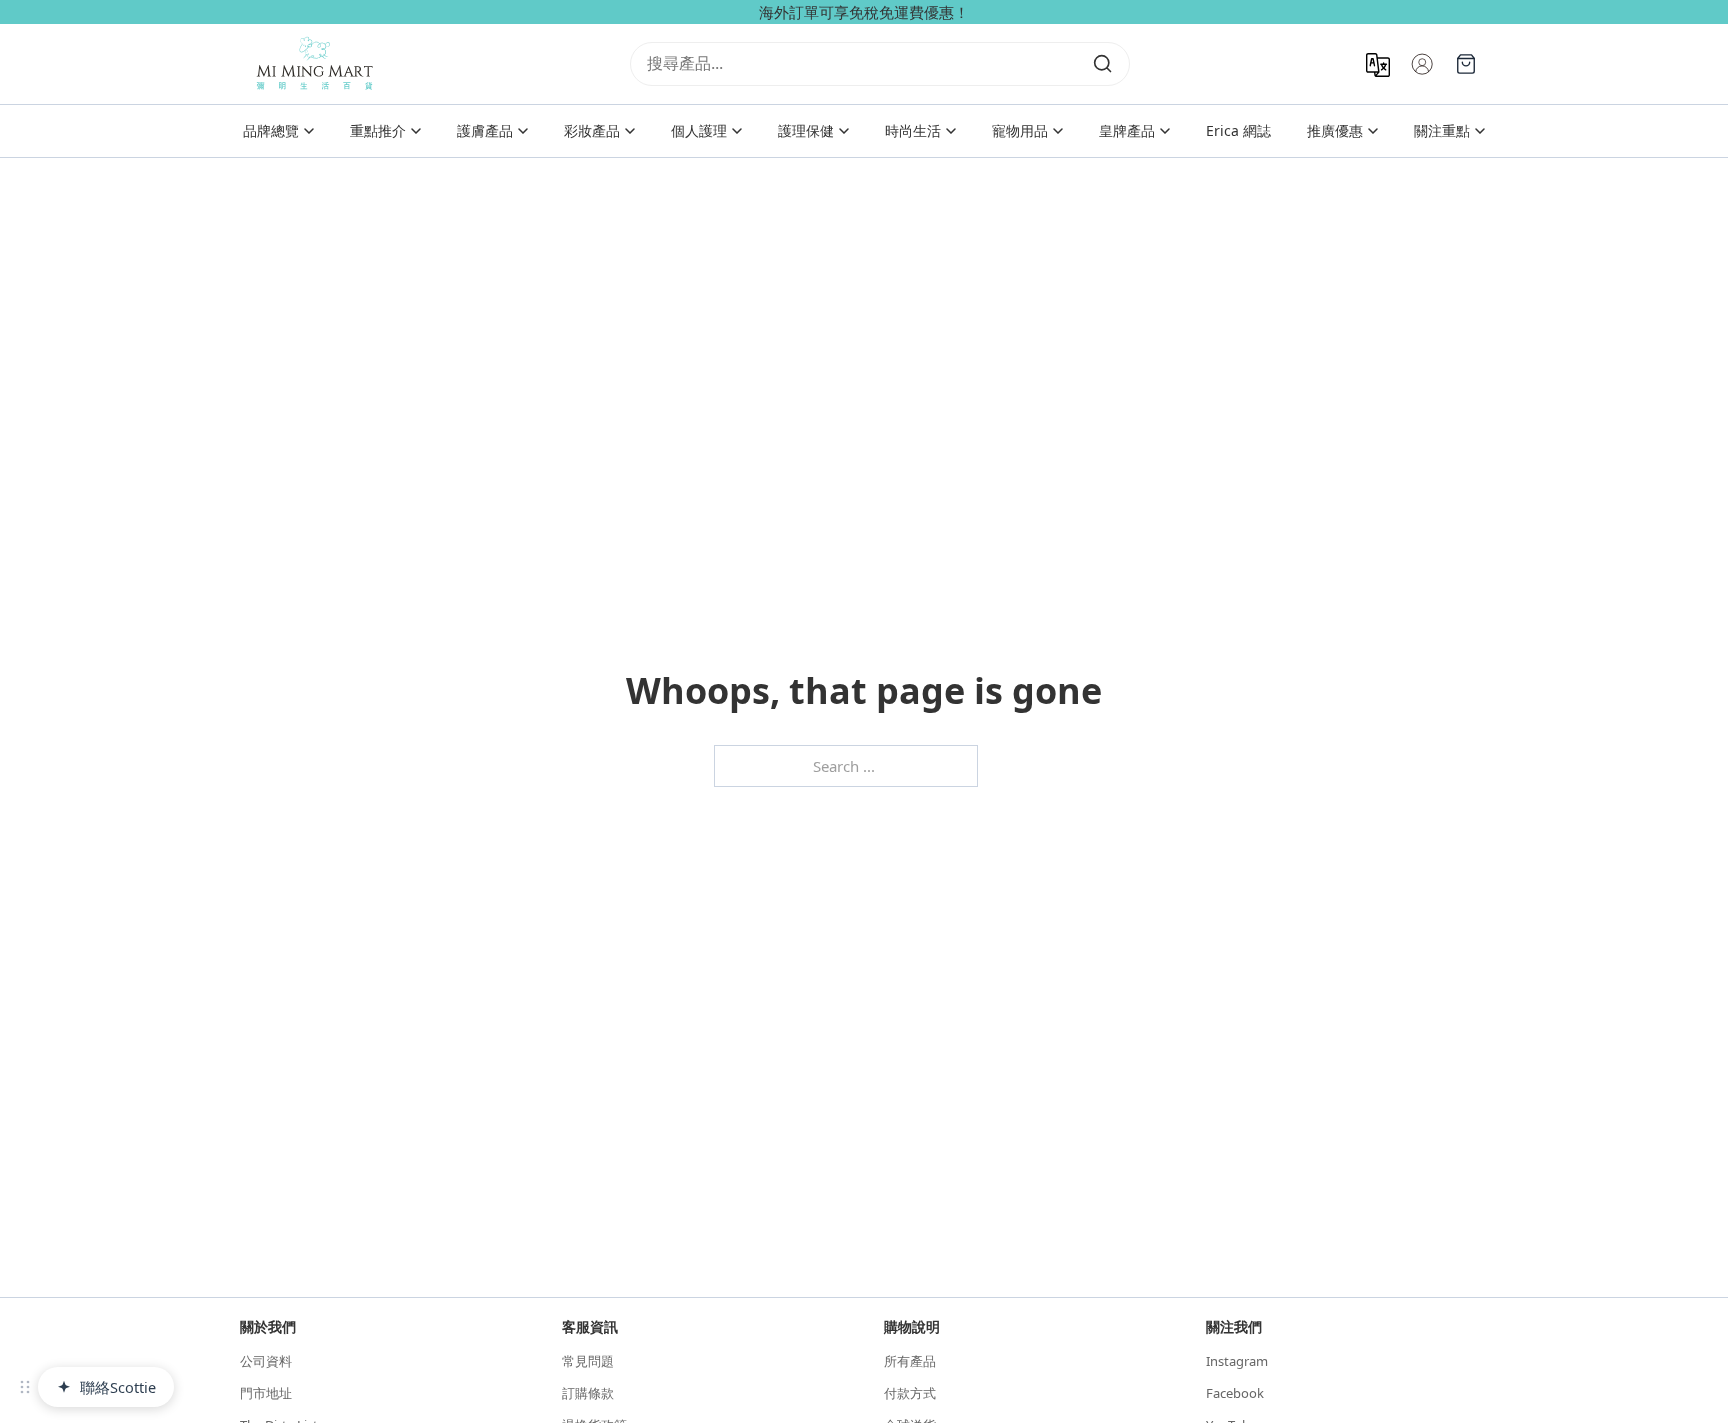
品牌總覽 (271, 130)
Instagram (1237, 1361)
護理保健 (806, 130)
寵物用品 (1020, 130)
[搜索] (1103, 64)
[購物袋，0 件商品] (1466, 64)
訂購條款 (588, 1393)
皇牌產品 (1127, 130)
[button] (25, 1387)
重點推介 (378, 130)
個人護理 (699, 130)
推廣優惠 (1335, 130)
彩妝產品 (592, 130)
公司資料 (266, 1361)
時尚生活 (913, 130)
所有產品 (910, 1361)
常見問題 (588, 1361)
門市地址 (266, 1393)
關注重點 (1442, 130)
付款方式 (910, 1393)
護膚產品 (485, 130)
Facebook (1235, 1393)
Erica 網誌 (1238, 130)
